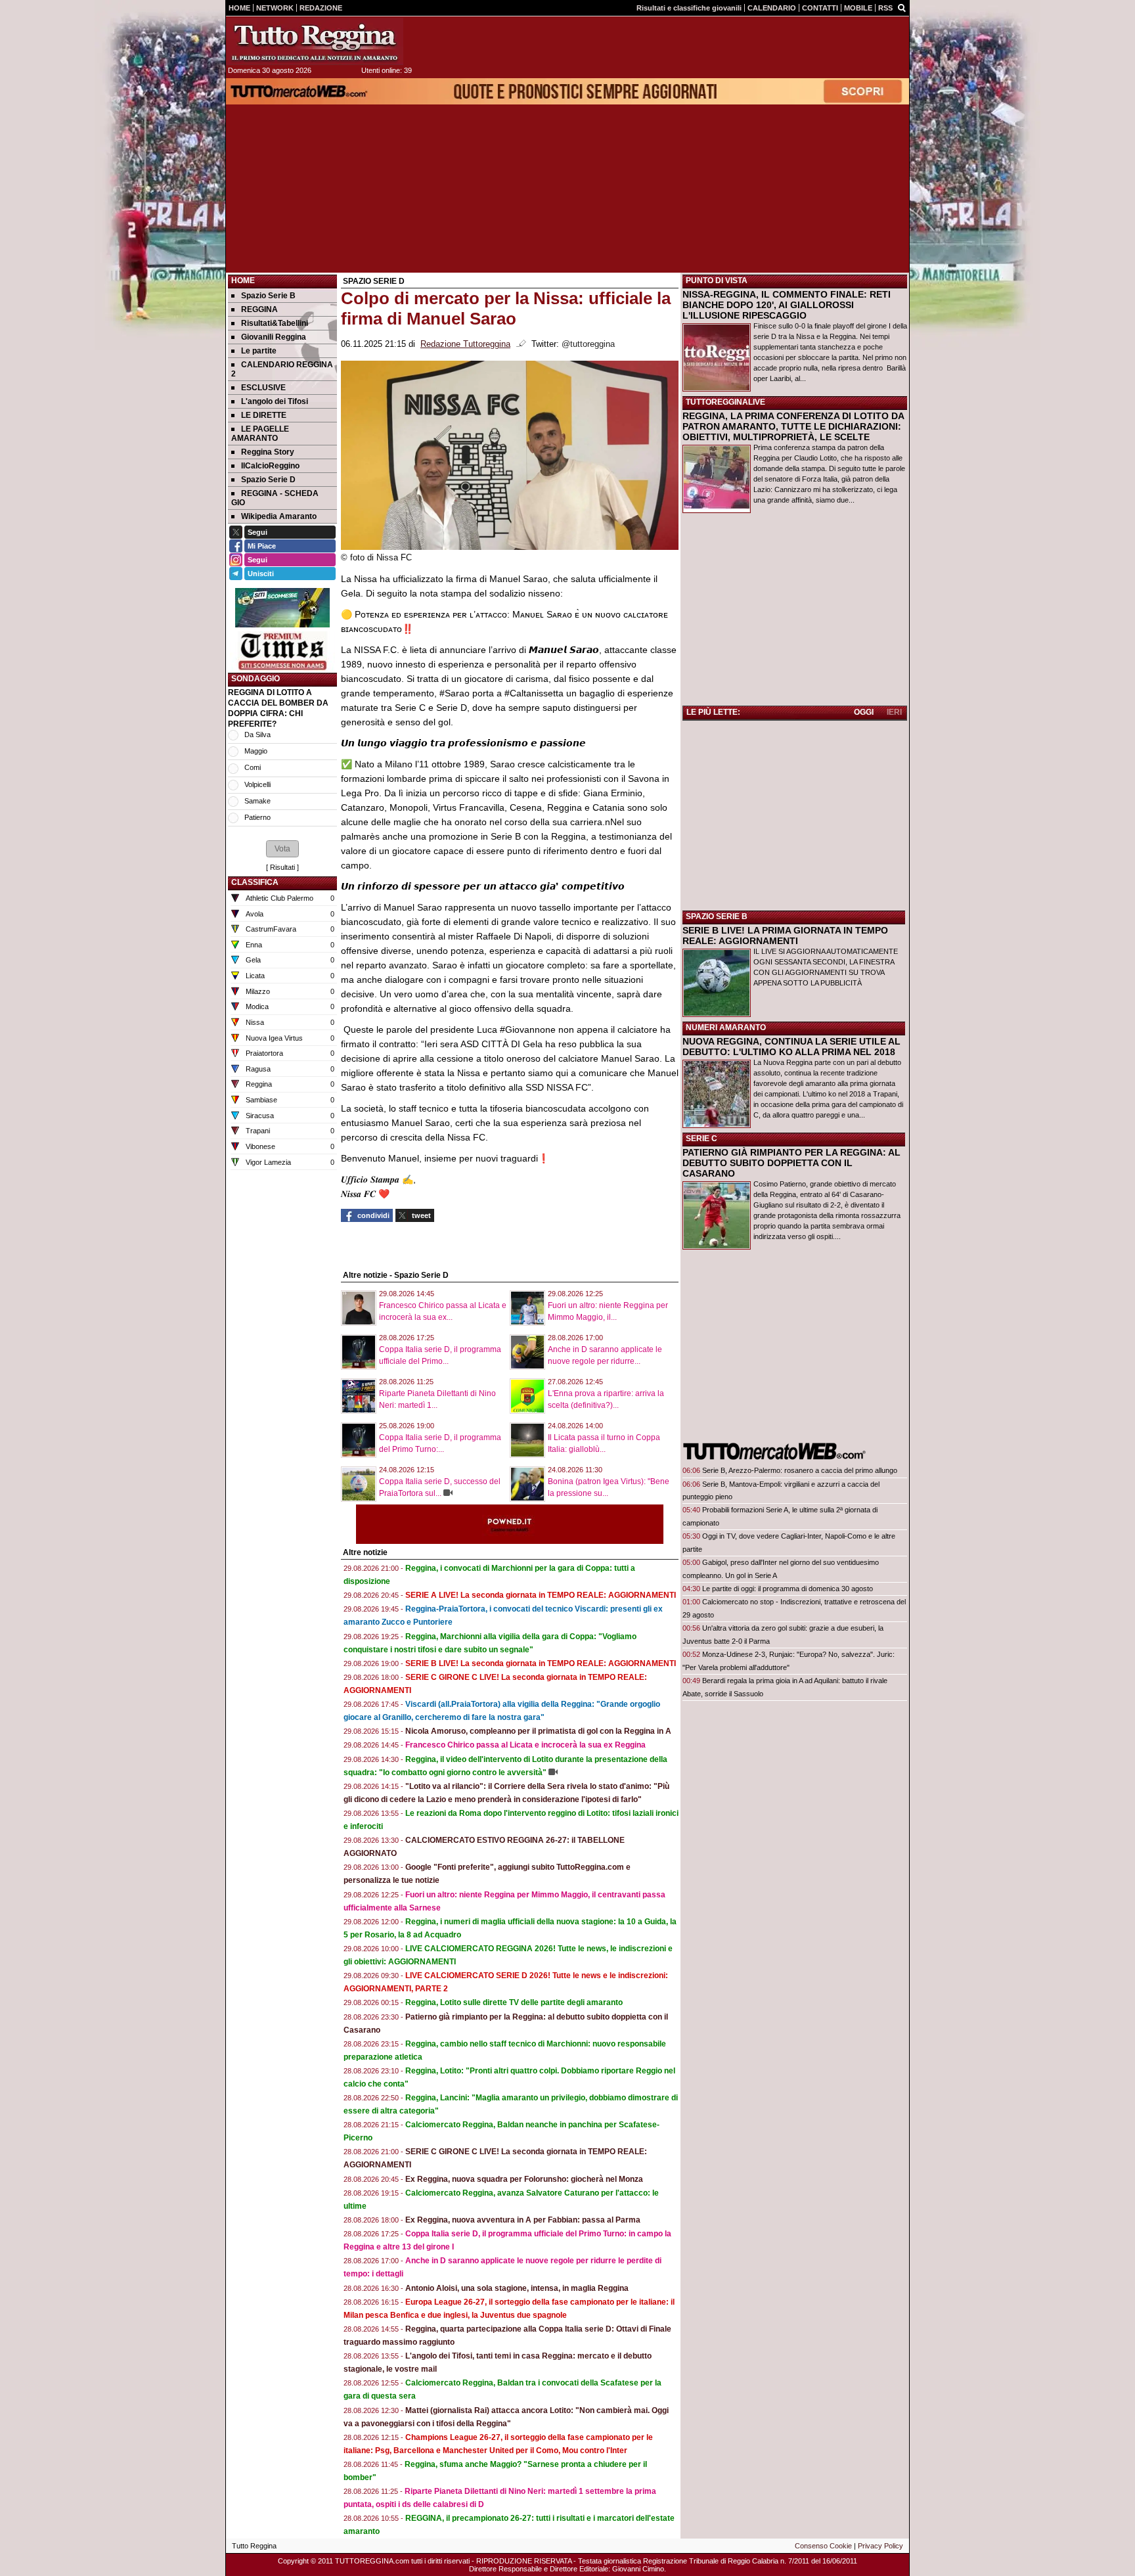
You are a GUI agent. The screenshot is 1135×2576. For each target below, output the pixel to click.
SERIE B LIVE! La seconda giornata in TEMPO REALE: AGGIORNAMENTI (541, 1663)
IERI (894, 712)
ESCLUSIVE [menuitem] (263, 388)
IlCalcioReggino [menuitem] (270, 466)
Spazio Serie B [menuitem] (268, 296)
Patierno (257, 817)
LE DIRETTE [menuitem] (264, 415)
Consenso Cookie (823, 2546)
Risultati (282, 867)
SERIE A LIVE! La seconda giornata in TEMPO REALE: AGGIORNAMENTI (541, 1595)
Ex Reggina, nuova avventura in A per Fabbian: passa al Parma (523, 2220)
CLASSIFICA (255, 882)
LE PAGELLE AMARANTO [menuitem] (260, 434)
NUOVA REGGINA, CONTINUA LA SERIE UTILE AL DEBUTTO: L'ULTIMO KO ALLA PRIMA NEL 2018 (791, 1047)
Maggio (256, 751)
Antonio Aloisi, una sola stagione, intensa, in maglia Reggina (517, 2288)
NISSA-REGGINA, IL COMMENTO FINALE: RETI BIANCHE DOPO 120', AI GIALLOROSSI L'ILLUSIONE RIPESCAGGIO (787, 305)
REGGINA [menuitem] (259, 309)
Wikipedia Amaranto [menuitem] (279, 516)
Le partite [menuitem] (259, 351)
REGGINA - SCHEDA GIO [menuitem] (275, 498)
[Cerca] (902, 7)
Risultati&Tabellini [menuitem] (275, 323)
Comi (253, 767)
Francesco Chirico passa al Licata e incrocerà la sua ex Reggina (525, 1745)
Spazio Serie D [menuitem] (268, 480)
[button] (282, 849)
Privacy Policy (880, 2546)
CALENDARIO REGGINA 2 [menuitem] (282, 369)
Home (243, 281)
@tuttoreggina (588, 344)
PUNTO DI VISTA (717, 281)
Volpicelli (257, 784)
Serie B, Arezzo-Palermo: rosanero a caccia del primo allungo (800, 1470)
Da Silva (257, 734)
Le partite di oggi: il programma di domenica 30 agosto (788, 1589)
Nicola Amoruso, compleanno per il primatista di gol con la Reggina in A (538, 1731)
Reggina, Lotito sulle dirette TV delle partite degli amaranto (514, 2002)
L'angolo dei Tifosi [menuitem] (275, 401)
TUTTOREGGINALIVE (725, 402)
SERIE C (701, 1139)
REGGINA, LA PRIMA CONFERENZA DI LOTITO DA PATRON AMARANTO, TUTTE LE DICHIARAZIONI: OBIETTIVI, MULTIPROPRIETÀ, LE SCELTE (793, 426)
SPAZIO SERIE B (717, 916)
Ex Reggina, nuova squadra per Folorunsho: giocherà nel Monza (524, 2179)
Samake (257, 801)
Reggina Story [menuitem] (268, 452)
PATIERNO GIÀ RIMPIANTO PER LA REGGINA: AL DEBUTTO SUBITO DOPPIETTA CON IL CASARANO (791, 1163)
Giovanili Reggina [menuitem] (274, 337)
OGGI (864, 712)
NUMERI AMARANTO (726, 1028)
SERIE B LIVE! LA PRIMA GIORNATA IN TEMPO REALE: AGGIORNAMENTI (785, 936)
